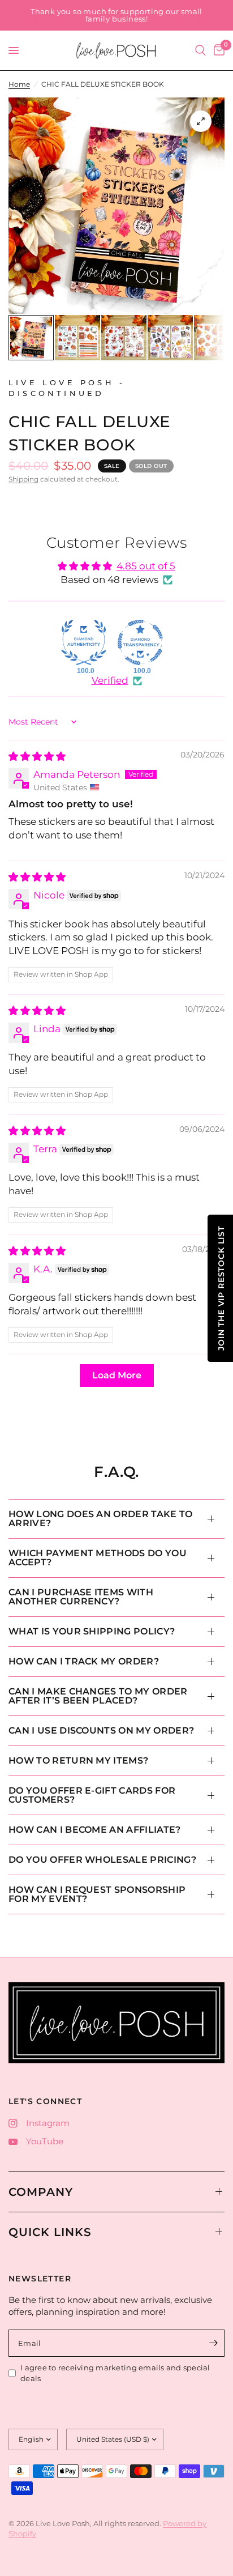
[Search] (200, 50)
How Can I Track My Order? (84, 1661)
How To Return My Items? (78, 1760)
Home (19, 84)
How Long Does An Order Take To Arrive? (101, 1519)
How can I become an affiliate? (95, 1830)
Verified (110, 680)
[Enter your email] (213, 2343)
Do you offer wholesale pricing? (102, 1860)
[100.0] (84, 642)
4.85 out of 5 (146, 566)
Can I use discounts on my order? (101, 1730)
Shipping (23, 479)
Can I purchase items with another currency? (81, 1597)
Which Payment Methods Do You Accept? (98, 1558)
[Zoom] (201, 121)
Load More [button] (117, 1375)
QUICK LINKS (50, 2232)
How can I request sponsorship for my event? (97, 1894)
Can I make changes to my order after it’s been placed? (98, 1696)
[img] (37, 756)
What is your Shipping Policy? (92, 1631)
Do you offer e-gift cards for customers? (92, 1795)
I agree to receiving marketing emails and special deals (115, 2373)
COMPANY (41, 2192)
